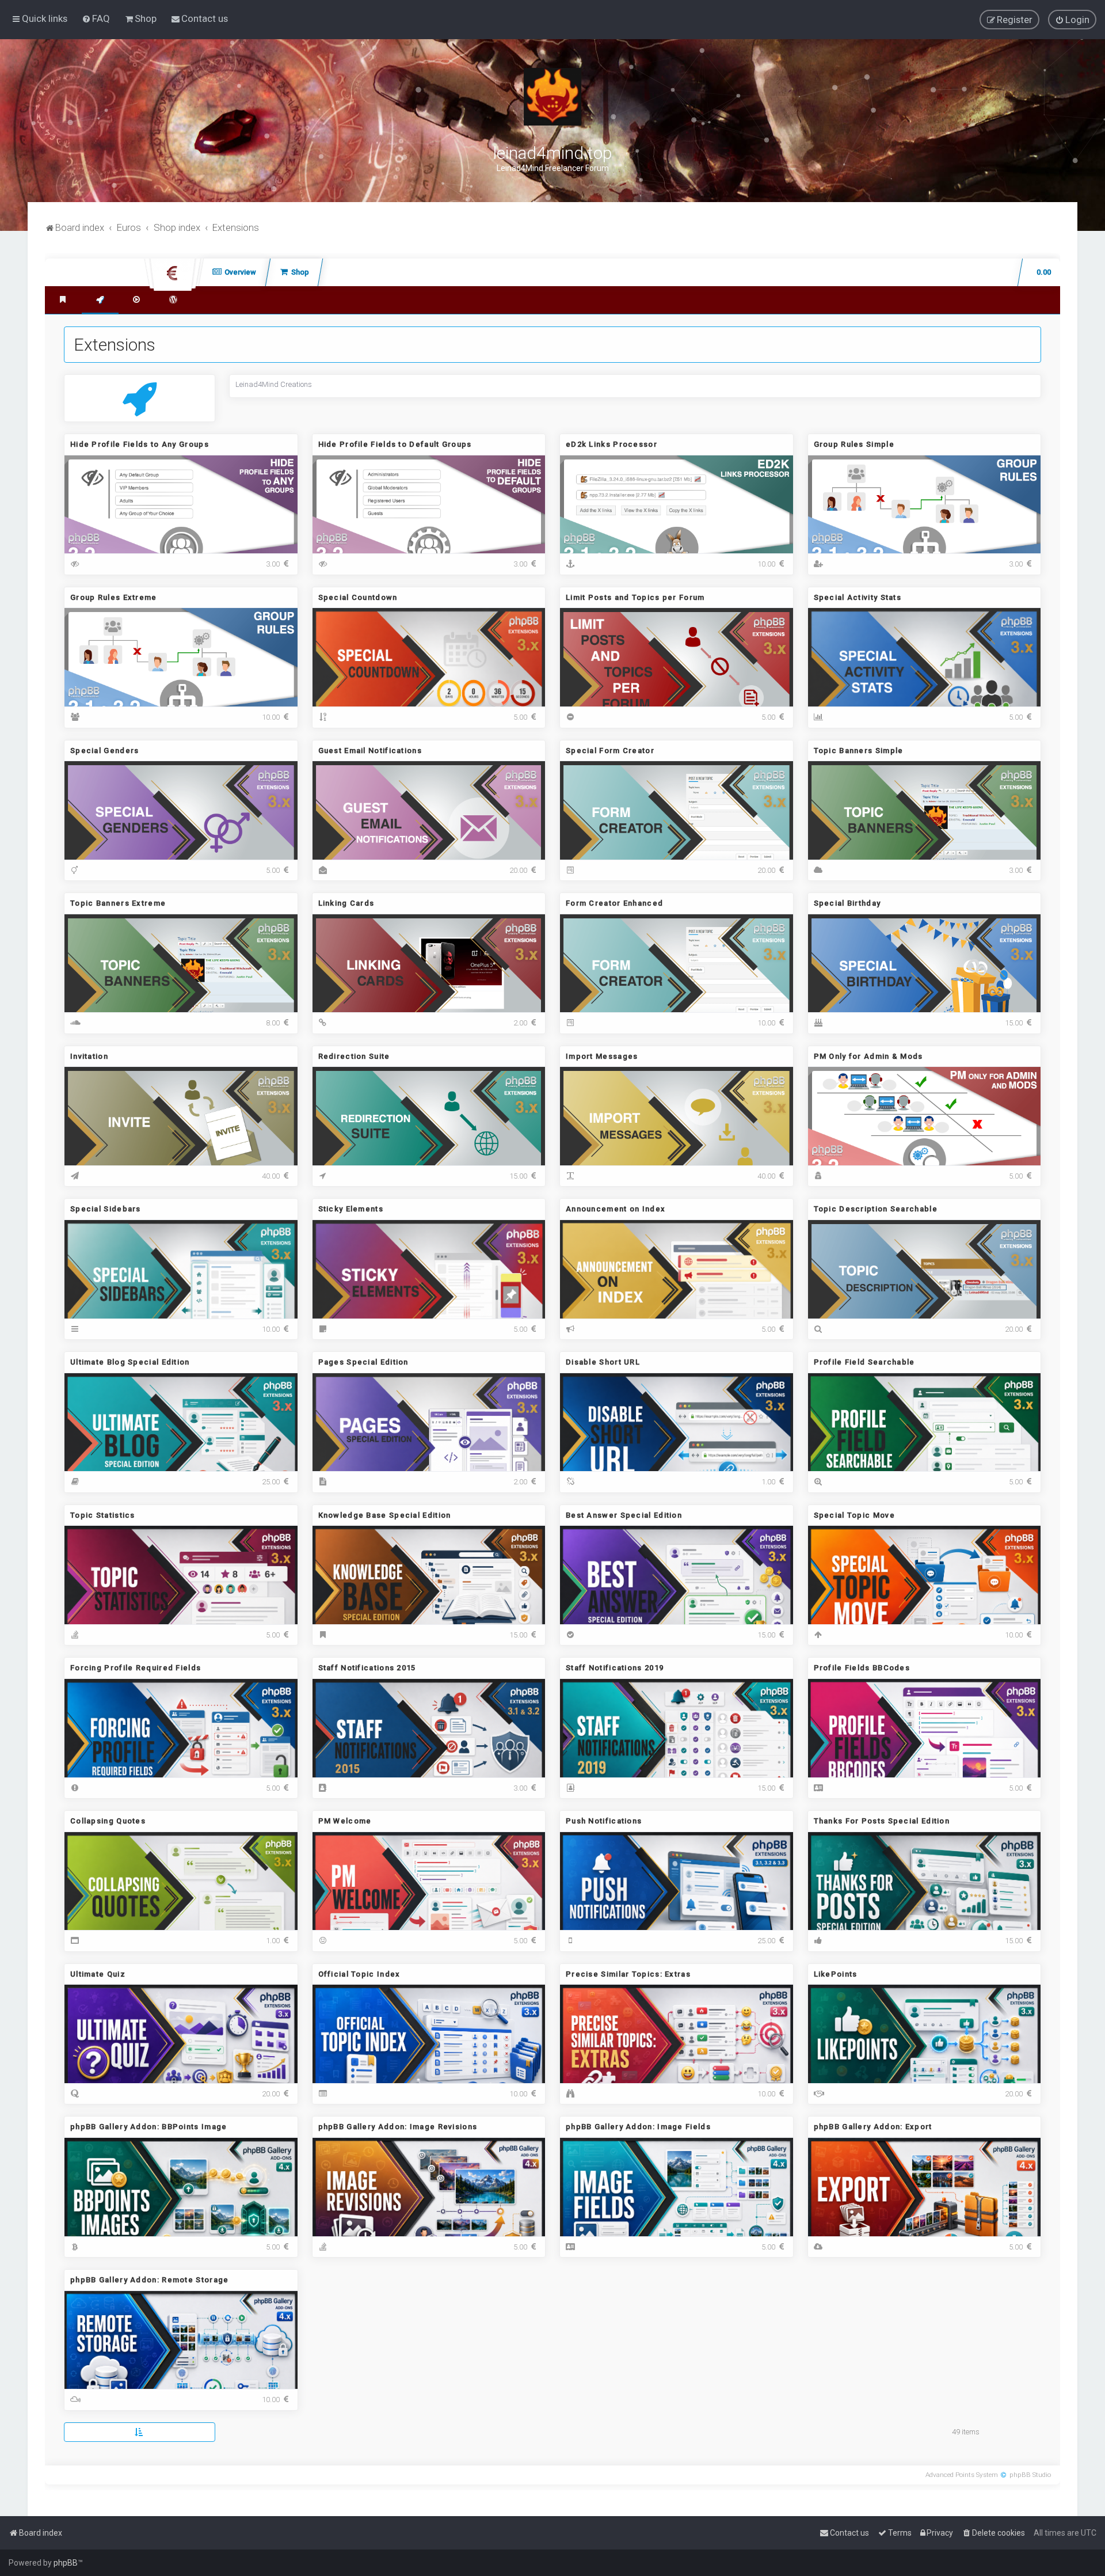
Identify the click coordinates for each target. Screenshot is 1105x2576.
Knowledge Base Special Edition (385, 1515)
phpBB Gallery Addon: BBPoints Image (149, 2127)
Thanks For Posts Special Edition (882, 1821)
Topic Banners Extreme (118, 903)
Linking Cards (346, 903)
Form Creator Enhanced (614, 903)
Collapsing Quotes (108, 1821)
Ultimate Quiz (98, 1974)
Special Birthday (847, 903)
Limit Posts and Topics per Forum (635, 597)
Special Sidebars (106, 1209)
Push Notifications (604, 1821)
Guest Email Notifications (370, 751)
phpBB (66, 2563)
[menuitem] (96, 18)
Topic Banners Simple (859, 751)
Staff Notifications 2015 (367, 1668)
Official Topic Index (359, 1974)
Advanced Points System (962, 2475)
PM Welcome (345, 1821)
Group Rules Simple (854, 444)
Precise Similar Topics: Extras (628, 1974)
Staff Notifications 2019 (615, 1668)
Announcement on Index (616, 1209)
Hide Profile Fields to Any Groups (140, 444)
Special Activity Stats (858, 597)
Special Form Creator (610, 751)
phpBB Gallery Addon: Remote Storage (150, 2280)
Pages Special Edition (363, 1362)
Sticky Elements (351, 1209)
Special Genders (105, 751)
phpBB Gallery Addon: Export (873, 2127)
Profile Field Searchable (864, 1362)
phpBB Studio (1030, 2475)
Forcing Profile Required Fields (136, 1668)
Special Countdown (358, 597)
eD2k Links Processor (611, 444)
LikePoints (836, 1974)
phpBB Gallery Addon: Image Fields (638, 2127)
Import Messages (602, 1056)
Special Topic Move (854, 1515)
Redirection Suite (354, 1056)
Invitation (89, 1056)
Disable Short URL (603, 1362)
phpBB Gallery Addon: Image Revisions (398, 2127)
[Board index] (552, 97)
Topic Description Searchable (876, 1209)
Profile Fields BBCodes (862, 1668)
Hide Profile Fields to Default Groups (395, 444)
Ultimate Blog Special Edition (130, 1362)
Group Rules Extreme (114, 597)
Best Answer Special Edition (624, 1515)
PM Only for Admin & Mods (868, 1056)
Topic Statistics (103, 1515)
